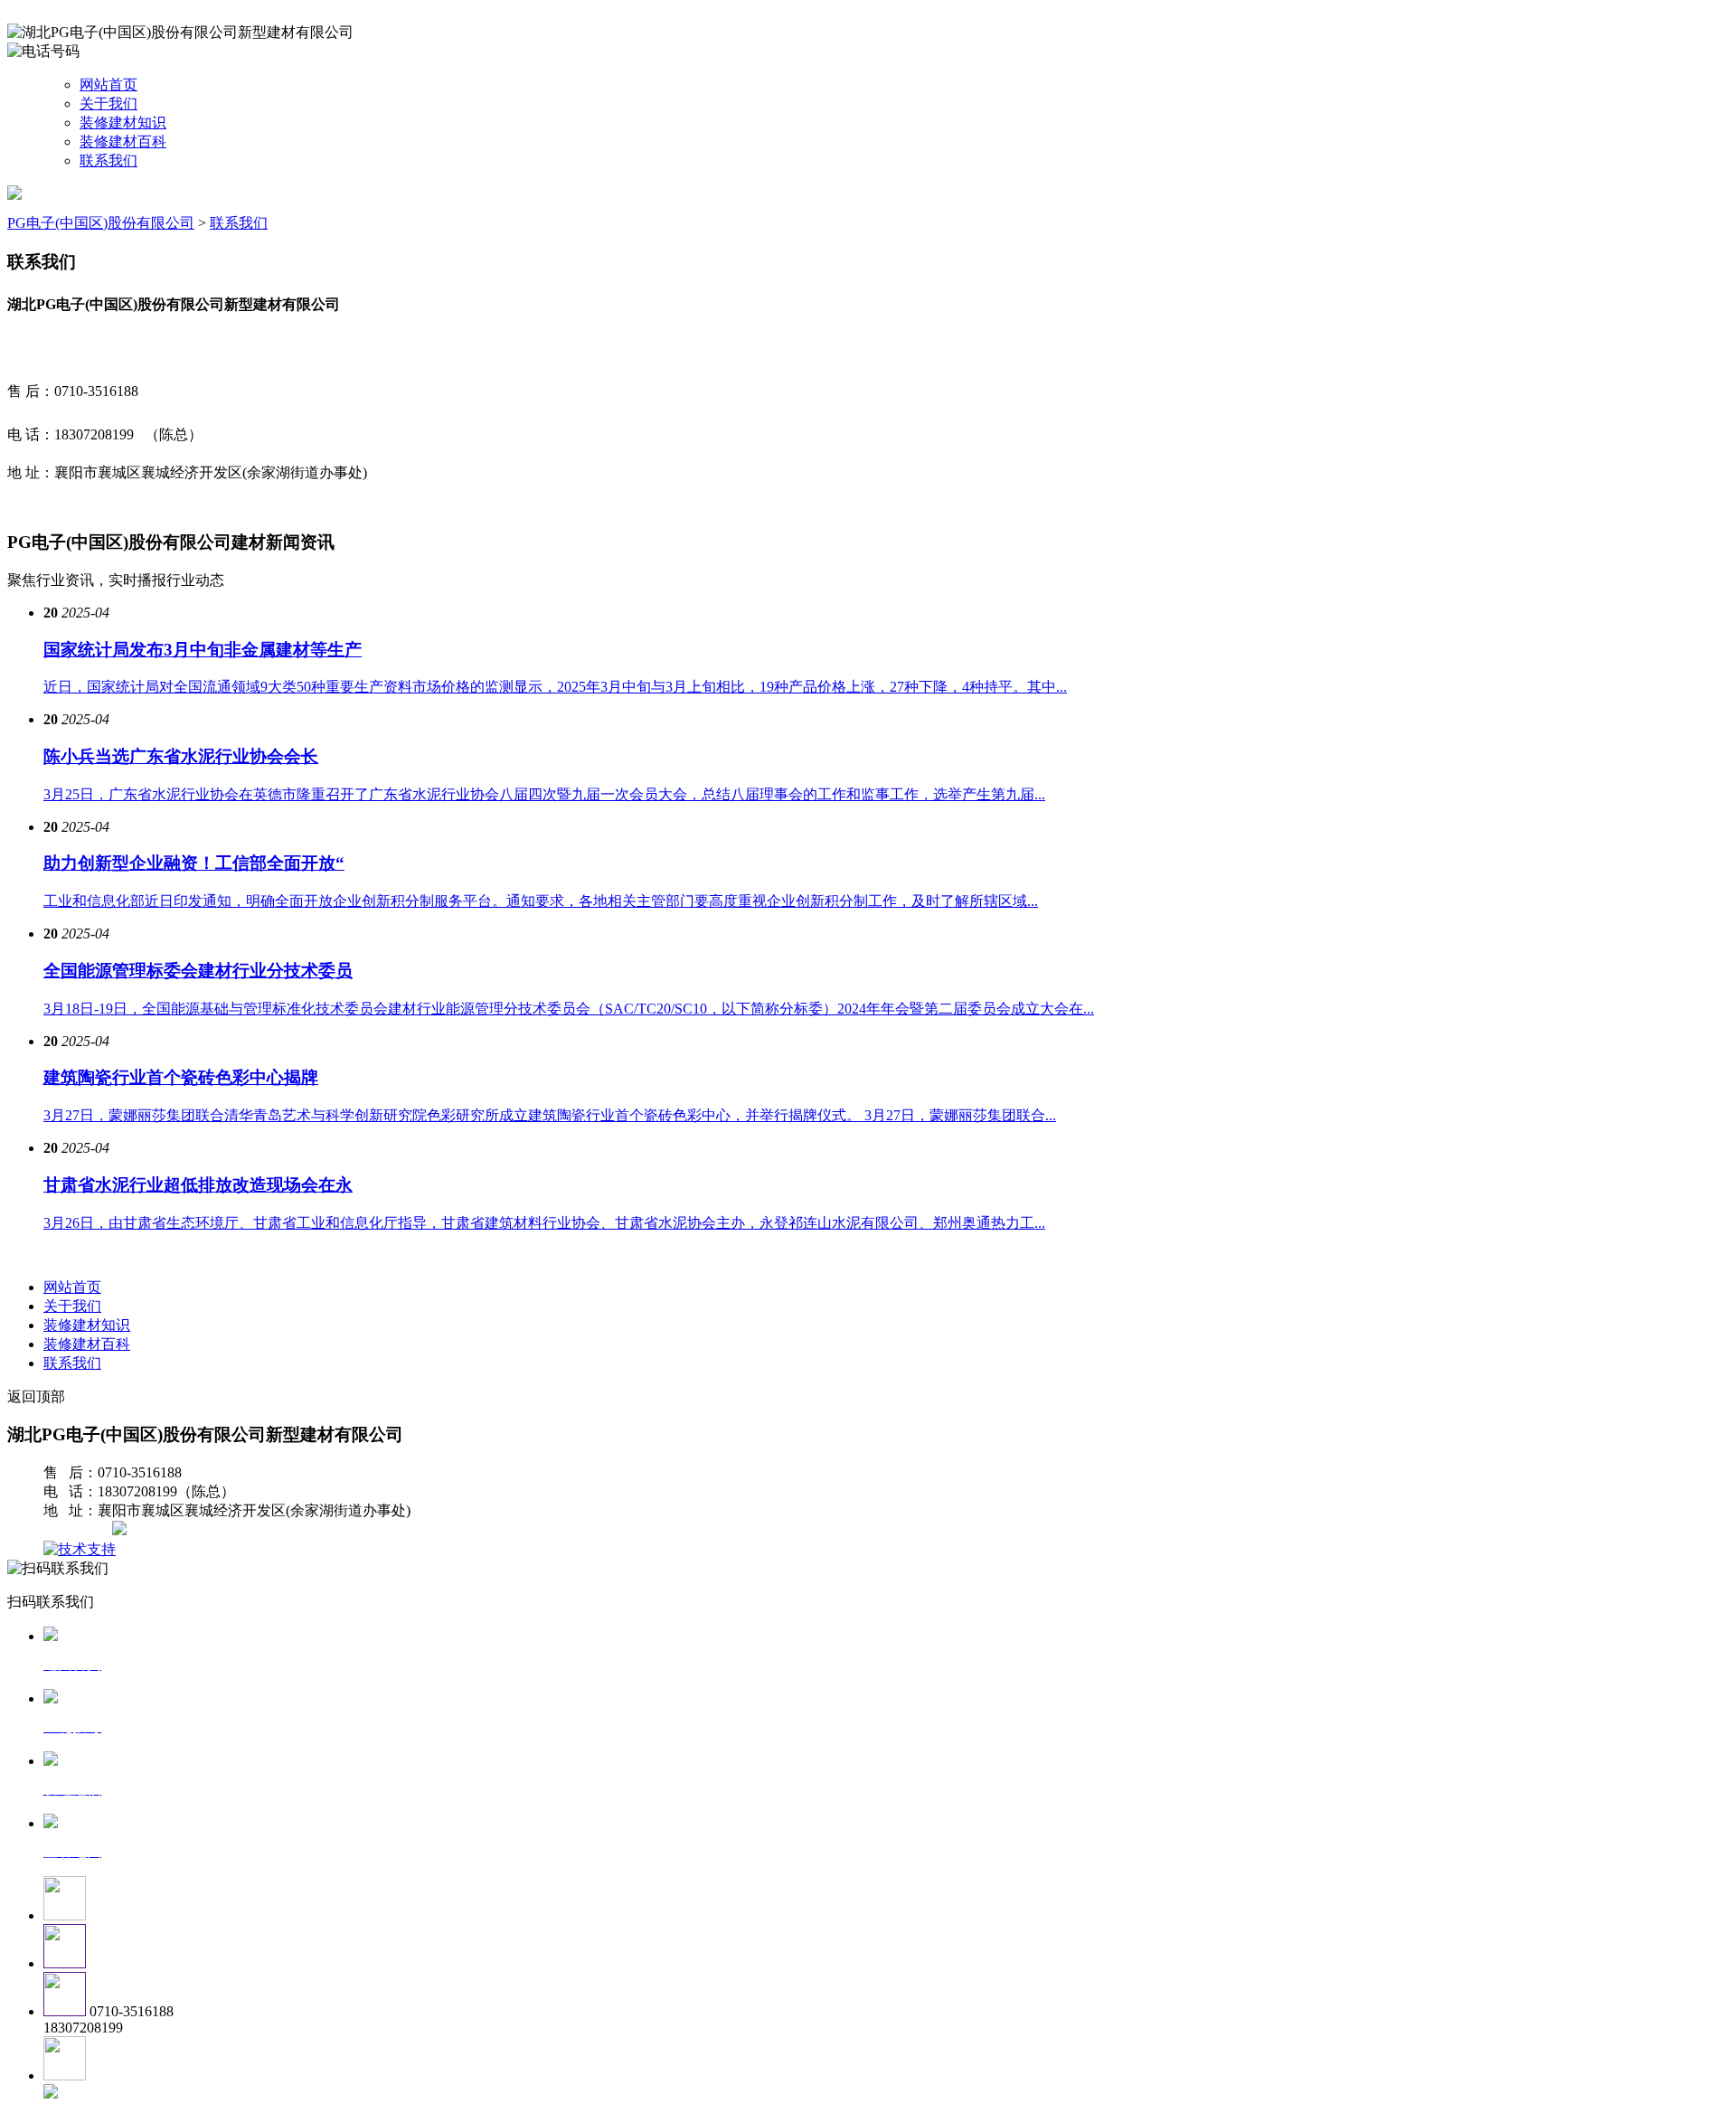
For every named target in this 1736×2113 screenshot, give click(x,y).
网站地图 (80, 1530)
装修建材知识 (123, 123)
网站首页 (108, 85)
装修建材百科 (123, 141)
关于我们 (108, 104)
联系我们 (108, 160)
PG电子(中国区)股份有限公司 (101, 223)
